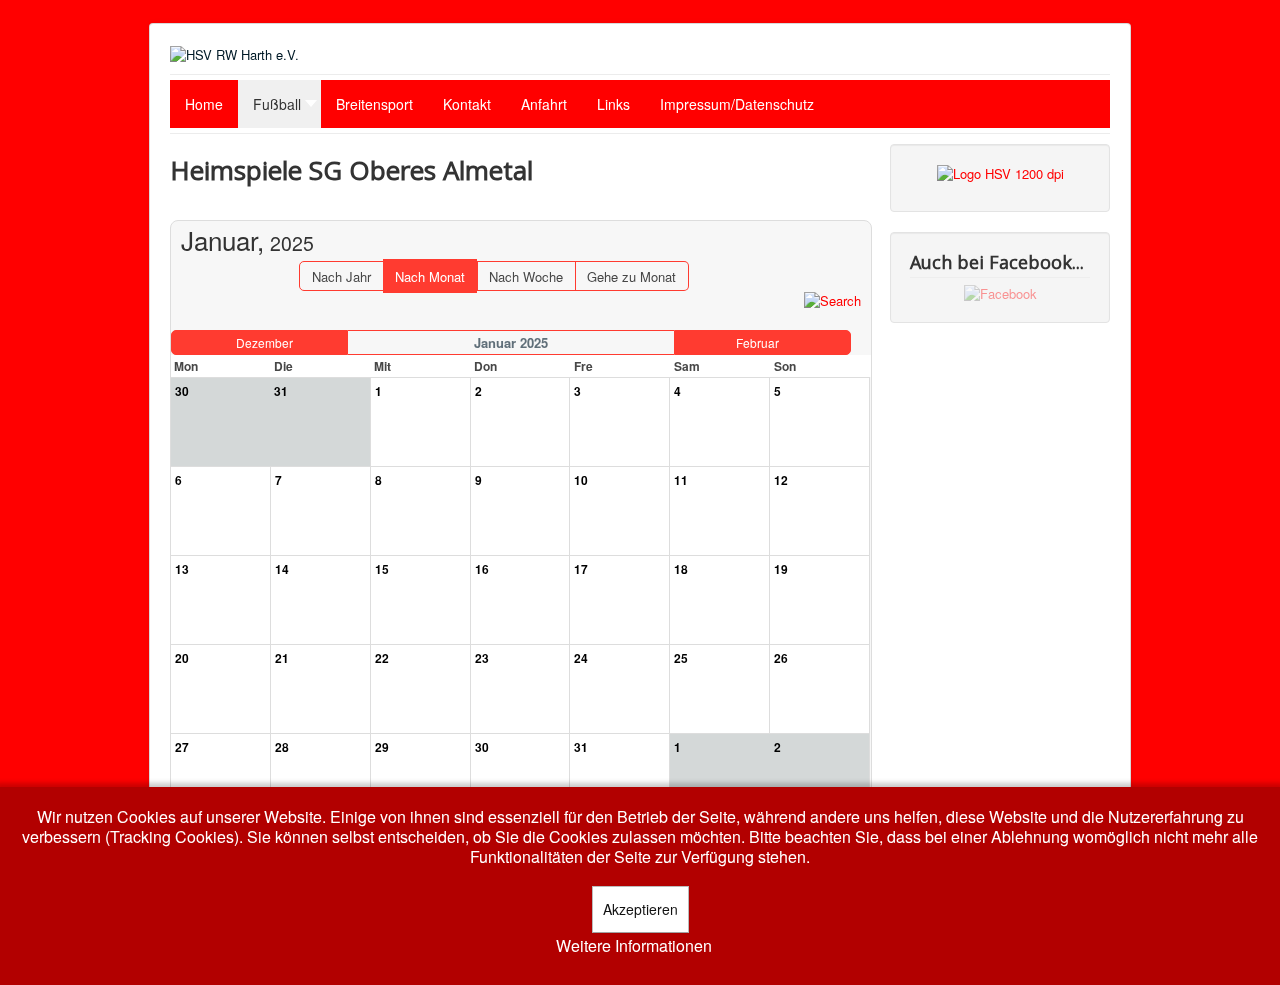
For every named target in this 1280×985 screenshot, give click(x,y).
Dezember (264, 342)
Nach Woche (526, 276)
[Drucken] (856, 210)
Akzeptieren (640, 909)
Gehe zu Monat (631, 276)
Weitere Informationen (634, 946)
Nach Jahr (341, 276)
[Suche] (832, 299)
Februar (757, 342)
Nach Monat (430, 276)
